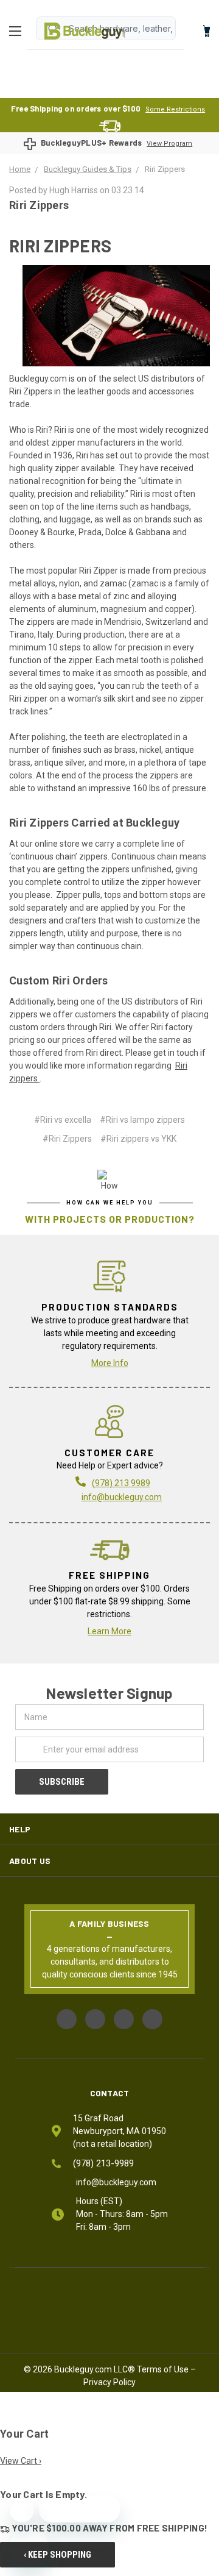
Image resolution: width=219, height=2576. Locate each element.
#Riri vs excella (63, 1120)
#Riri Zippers (67, 1139)
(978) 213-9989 (103, 2163)
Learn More (109, 1631)
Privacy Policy (109, 2382)
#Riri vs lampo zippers (142, 1120)
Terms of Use (163, 2369)
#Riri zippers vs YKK (138, 1139)
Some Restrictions (175, 109)
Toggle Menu (18, 31)
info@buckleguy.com (122, 1497)
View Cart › (21, 2461)
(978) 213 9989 (121, 1483)
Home (85, 31)
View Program (169, 144)
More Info (110, 1363)
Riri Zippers (39, 205)
